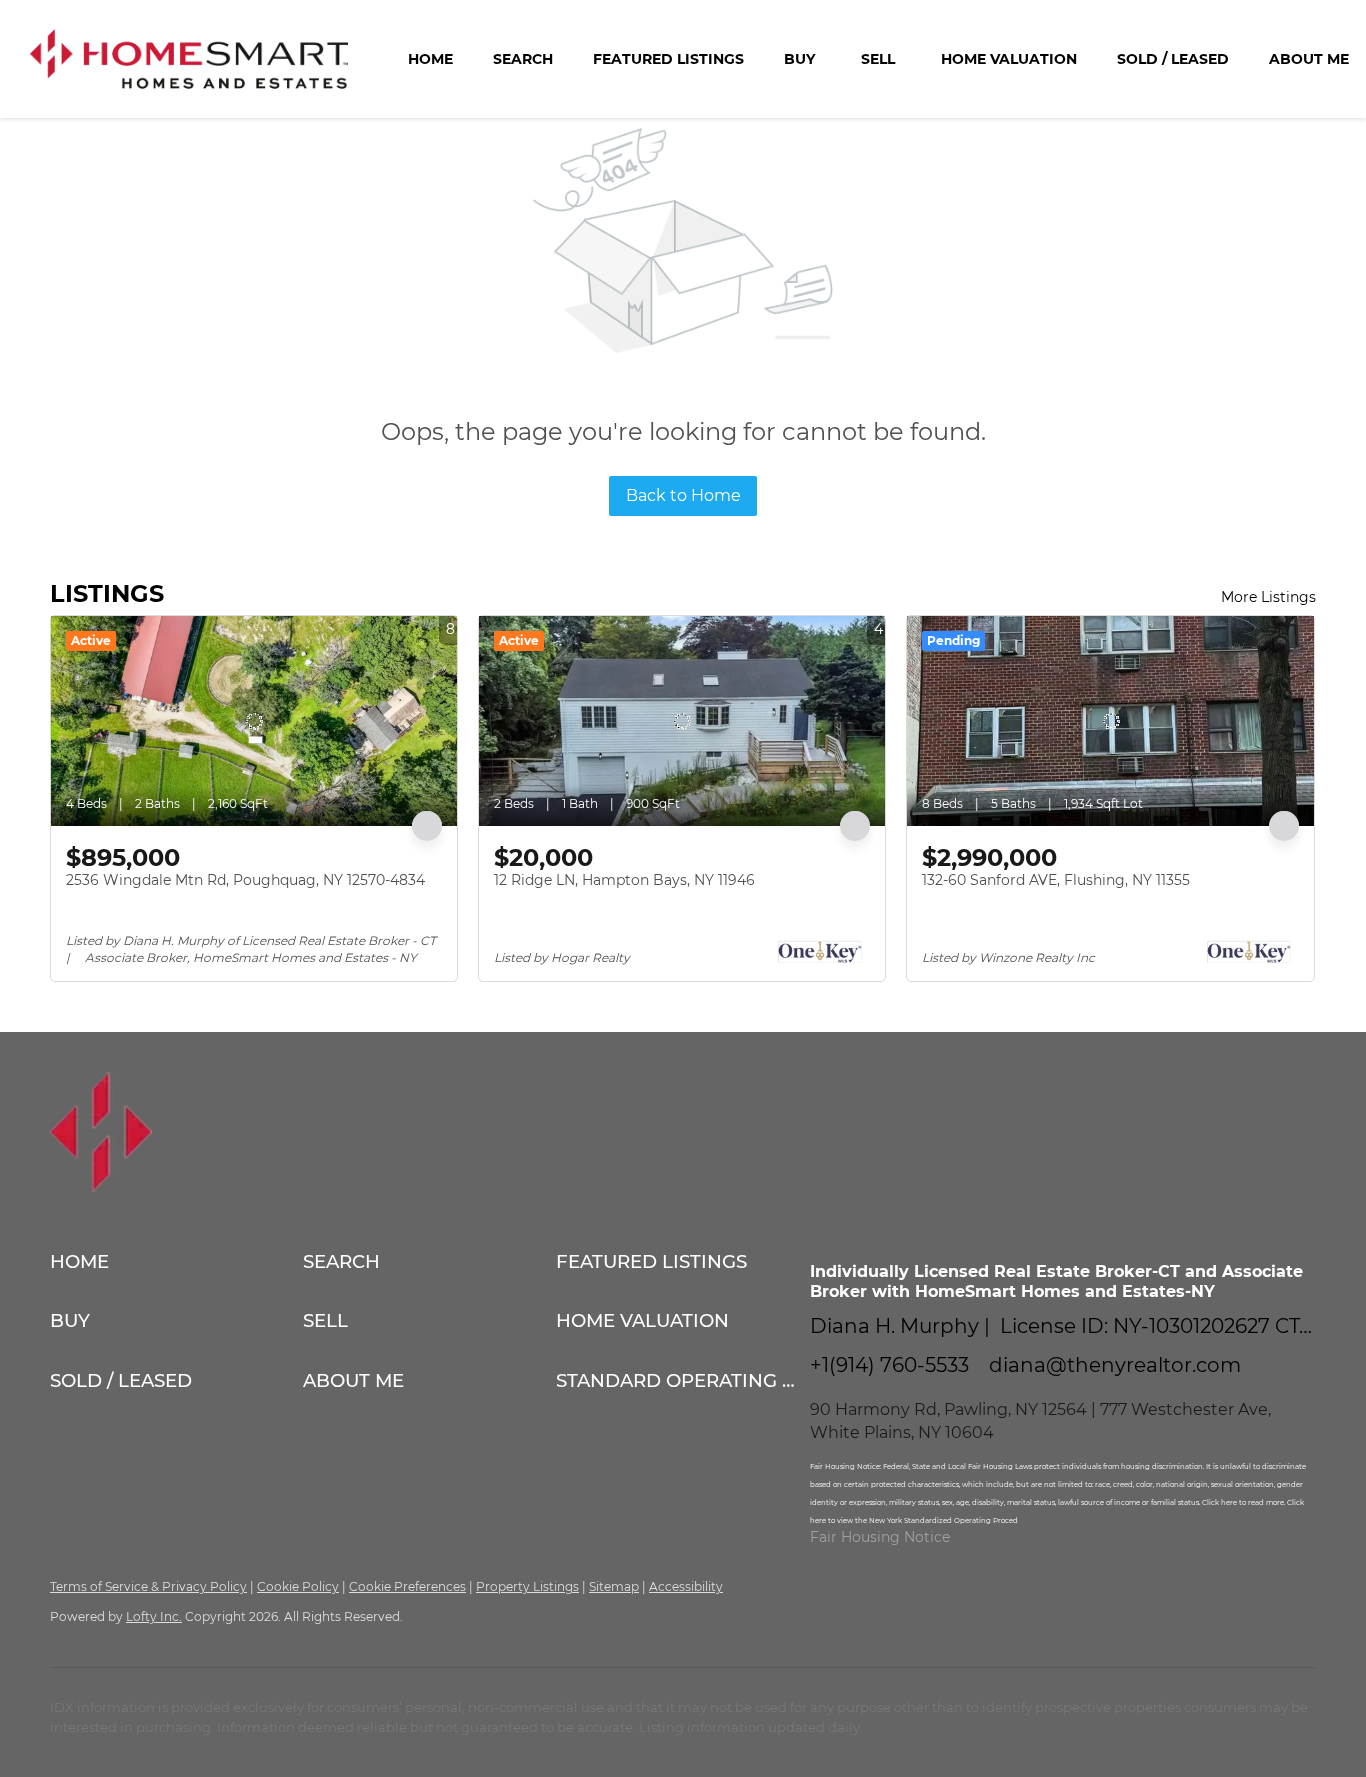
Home (430, 59)
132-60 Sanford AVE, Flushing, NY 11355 (1056, 880)
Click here (1220, 1502)
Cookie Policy (298, 1586)
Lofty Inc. (154, 1616)
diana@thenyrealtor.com (1115, 1365)
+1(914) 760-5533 (889, 1365)
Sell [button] (878, 59)
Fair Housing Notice (880, 1537)
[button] (176, 1261)
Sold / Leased (1173, 59)
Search (523, 59)
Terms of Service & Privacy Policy (148, 1586)
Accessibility (686, 1586)
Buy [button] (799, 59)
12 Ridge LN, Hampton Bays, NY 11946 (624, 880)
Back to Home (683, 495)
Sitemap (614, 1586)
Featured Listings (668, 59)
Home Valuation (1009, 59)
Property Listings (527, 1586)
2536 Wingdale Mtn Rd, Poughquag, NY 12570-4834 (245, 880)
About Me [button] (1309, 59)
